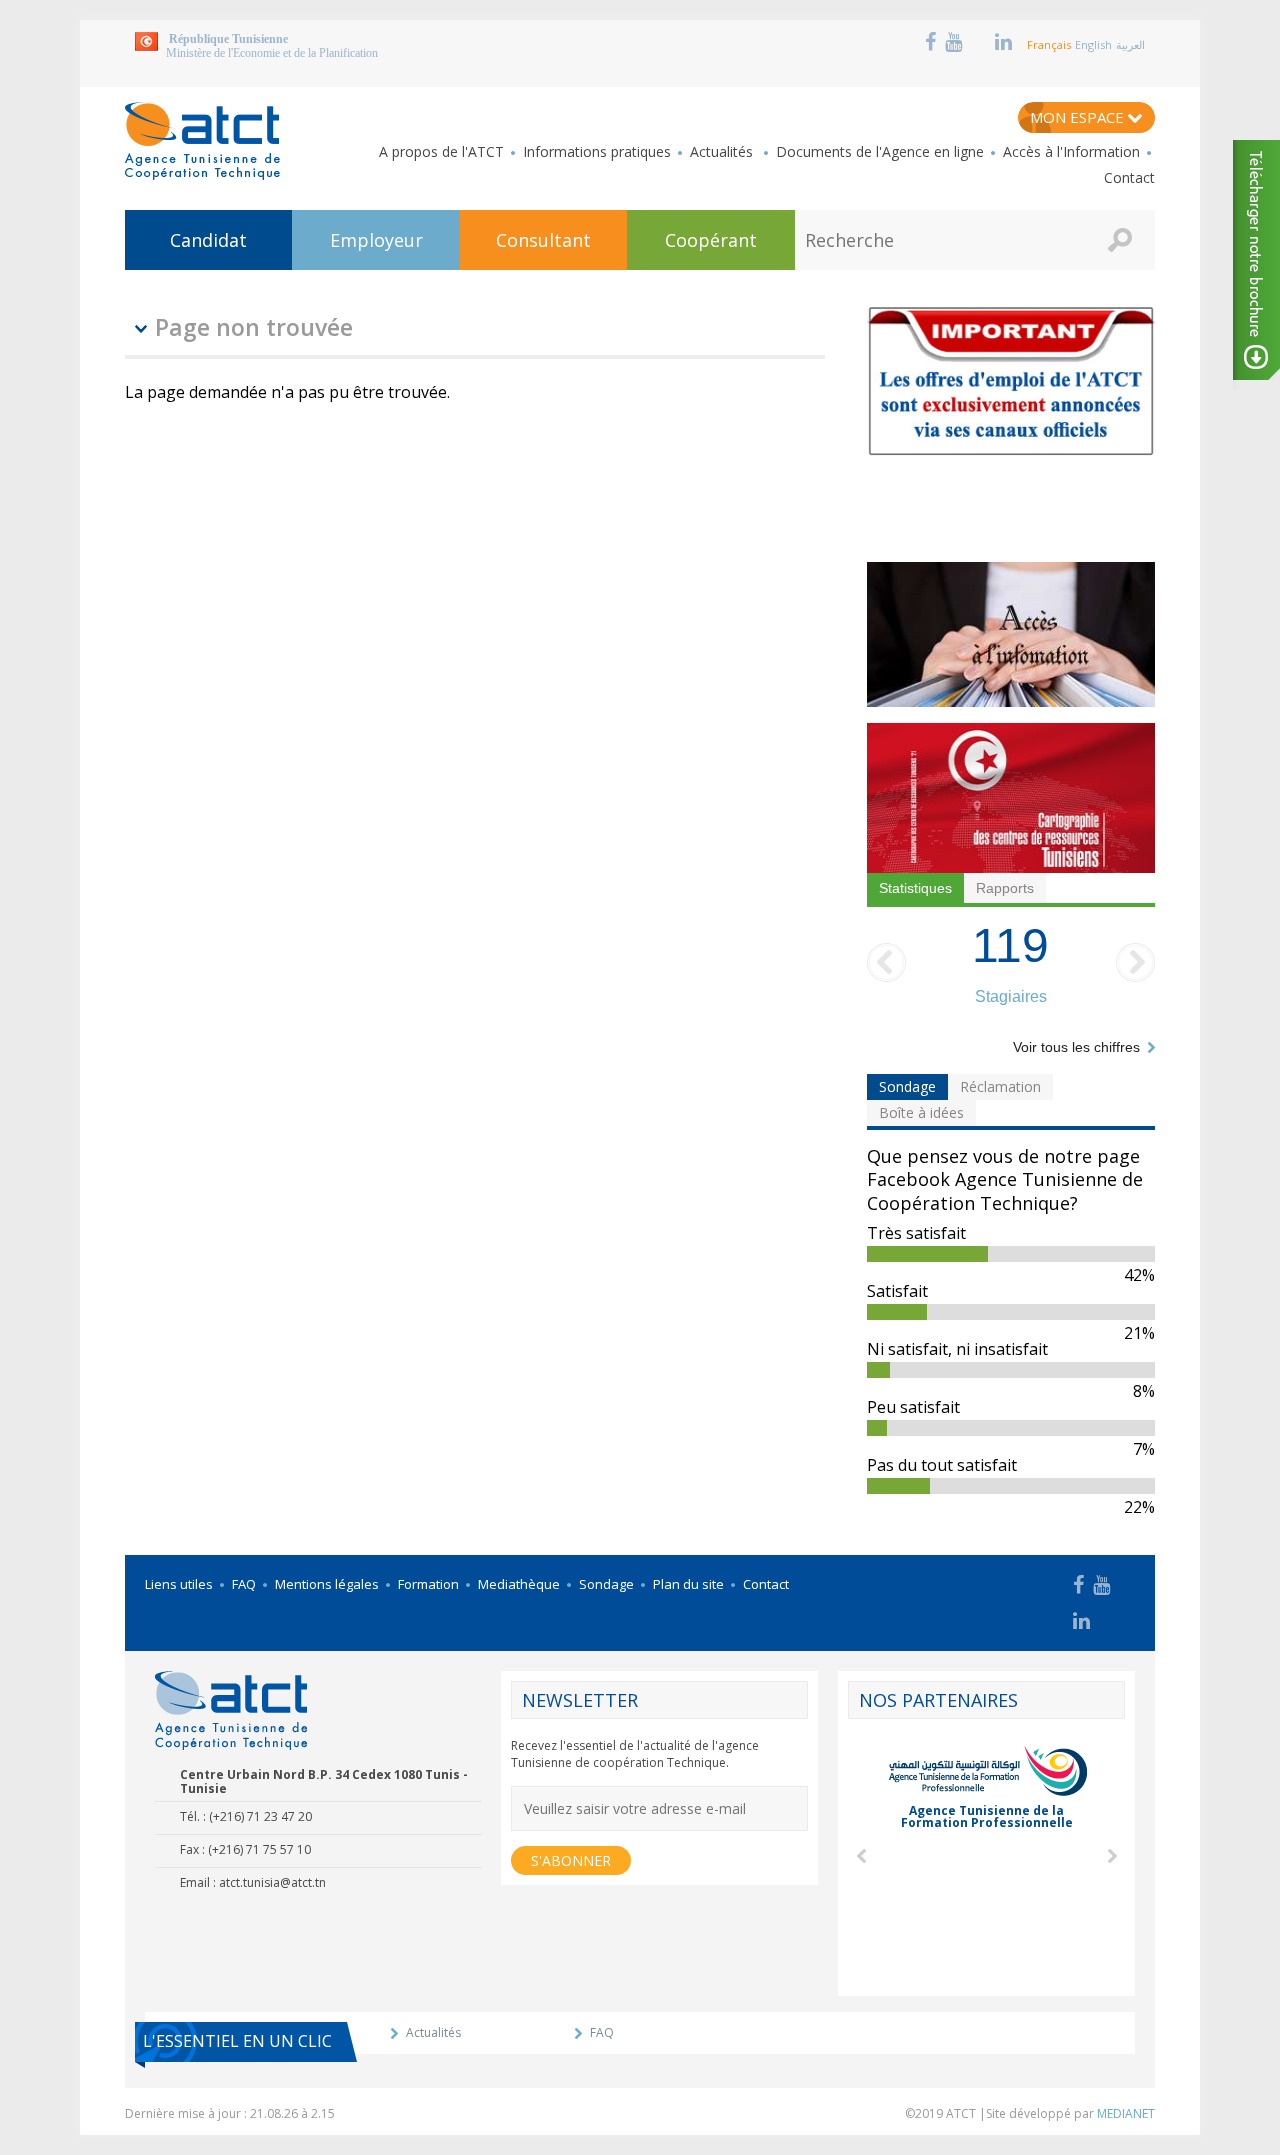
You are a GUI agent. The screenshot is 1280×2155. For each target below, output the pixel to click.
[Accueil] (202, 141)
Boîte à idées (921, 1112)
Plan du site (688, 1584)
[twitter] (979, 42)
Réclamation (1000, 1086)
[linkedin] (1006, 42)
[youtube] (956, 42)
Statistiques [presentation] (915, 888)
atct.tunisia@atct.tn (272, 1882)
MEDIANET (1126, 2113)
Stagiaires (1011, 996)
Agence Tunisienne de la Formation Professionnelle (987, 1816)
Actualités (723, 152)
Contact (1129, 178)
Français (1049, 44)
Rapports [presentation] (1005, 888)
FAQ (244, 1584)
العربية (1130, 44)
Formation (428, 1584)
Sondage (907, 1086)
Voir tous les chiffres (1076, 1047)
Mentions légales (327, 1584)
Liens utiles (179, 1584)
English (1093, 44)
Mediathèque (519, 1584)
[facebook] (933, 42)
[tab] (915, 888)
